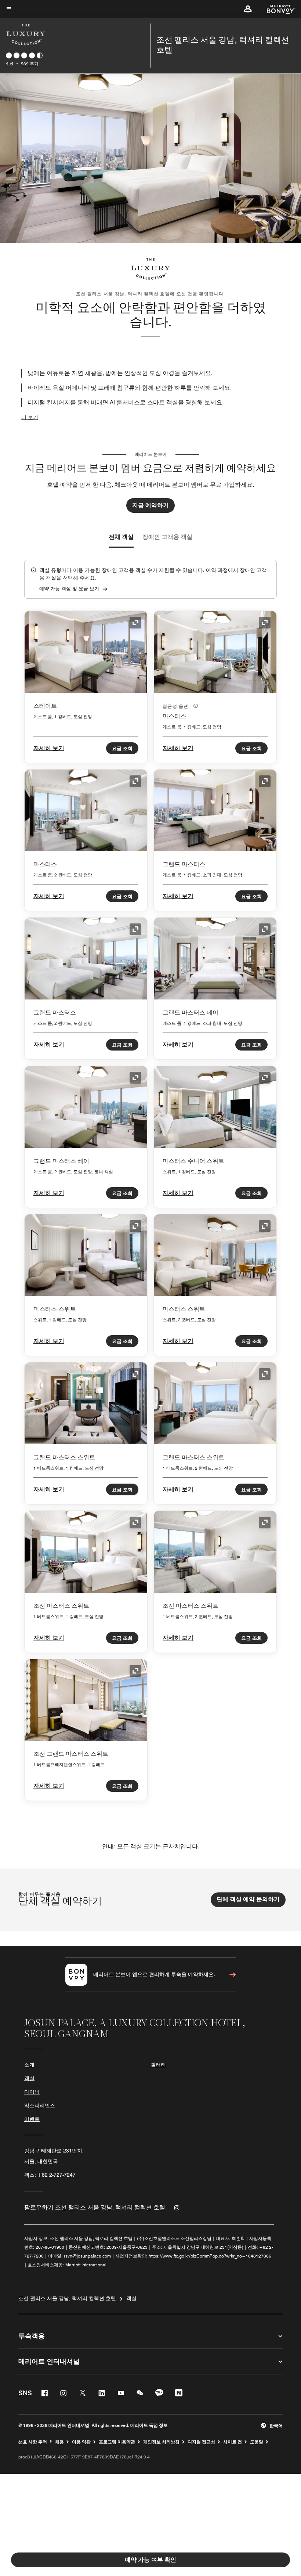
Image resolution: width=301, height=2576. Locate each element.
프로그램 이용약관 (117, 2442)
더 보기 (30, 417)
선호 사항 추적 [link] (33, 2442)
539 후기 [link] (30, 64)
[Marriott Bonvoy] (277, 9)
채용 (59, 2442)
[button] (248, 9)
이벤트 (32, 2119)
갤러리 (158, 2065)
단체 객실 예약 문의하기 (248, 1899)
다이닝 (32, 2092)
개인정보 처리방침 (161, 2442)
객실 (29, 2078)
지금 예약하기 (150, 505)
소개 (29, 2065)
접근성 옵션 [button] (176, 706)
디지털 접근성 (201, 2442)
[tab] (121, 537)
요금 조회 (122, 748)
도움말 (257, 2442)
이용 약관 (81, 2442)
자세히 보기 (49, 748)
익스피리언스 (40, 2105)
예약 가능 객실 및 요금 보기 (69, 588)
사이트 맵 (233, 2442)
